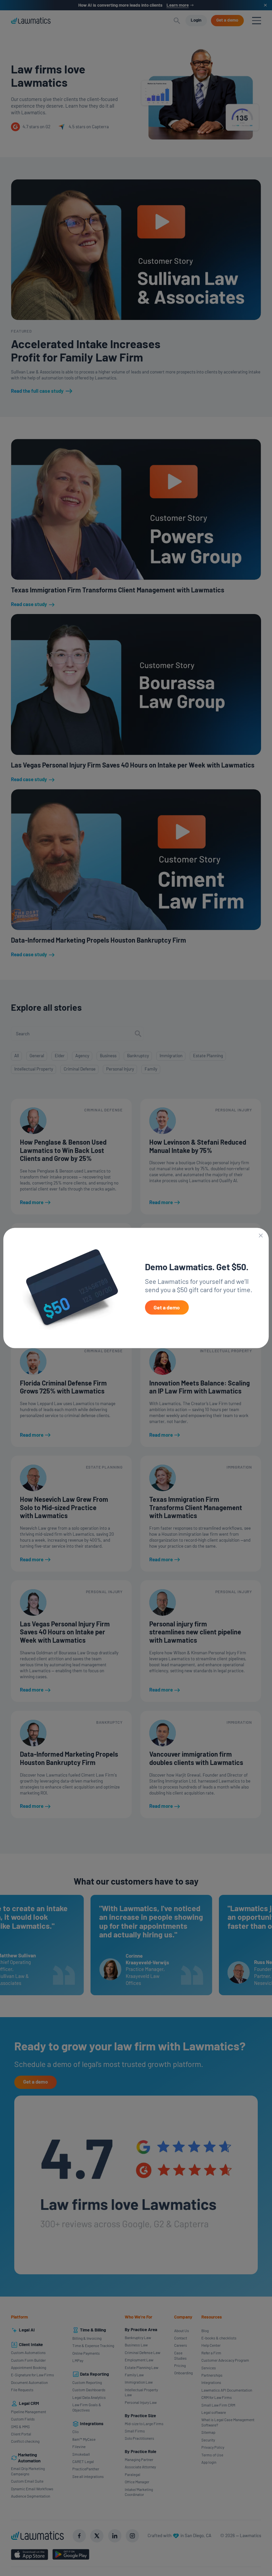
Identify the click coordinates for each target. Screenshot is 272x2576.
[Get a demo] (167, 1308)
